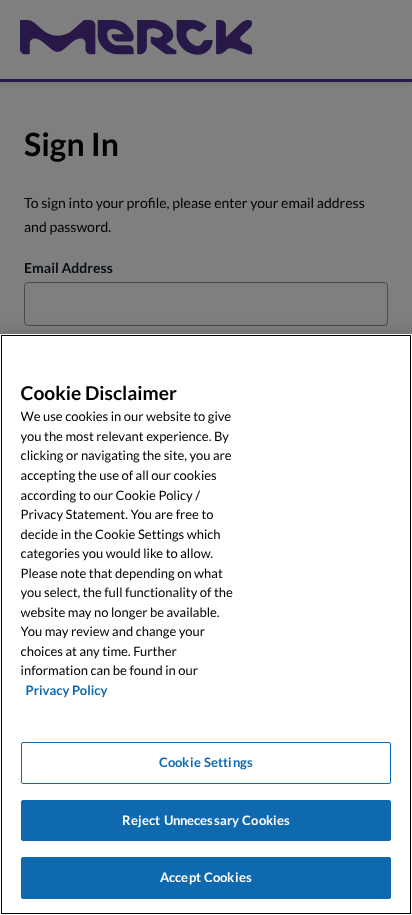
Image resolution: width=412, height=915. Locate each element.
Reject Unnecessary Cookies (206, 820)
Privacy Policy (67, 690)
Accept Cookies (206, 877)
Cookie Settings (206, 762)
